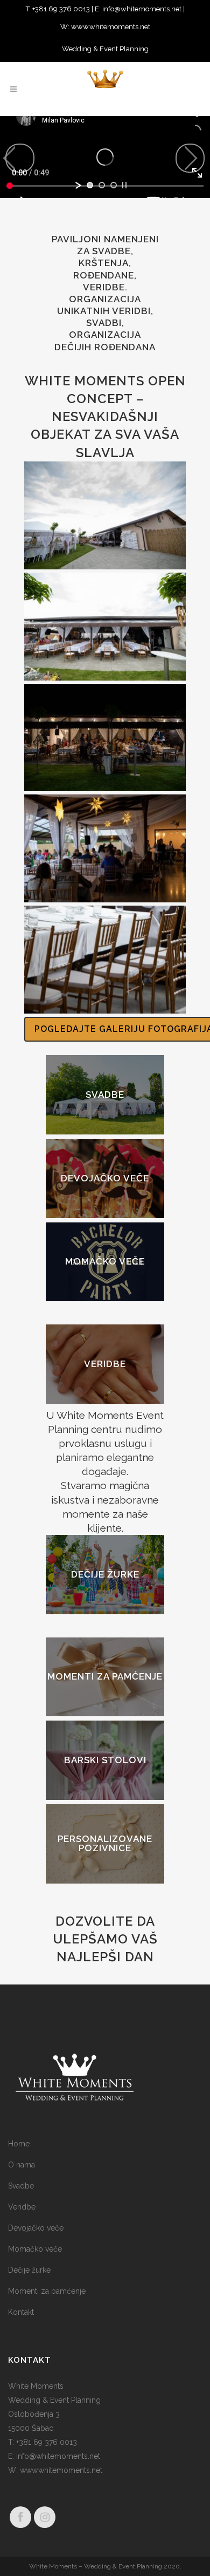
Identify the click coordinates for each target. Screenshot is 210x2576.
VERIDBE (105, 1364)
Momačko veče (35, 2249)
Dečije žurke (29, 2270)
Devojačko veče (36, 2228)
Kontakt (21, 2312)
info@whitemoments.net (142, 9)
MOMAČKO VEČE (105, 1262)
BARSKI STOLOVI (105, 1760)
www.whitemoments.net (110, 27)
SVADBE (105, 1095)
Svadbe (21, 2186)
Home (19, 2144)
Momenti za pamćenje (47, 2291)
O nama (22, 2165)
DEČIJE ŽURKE (105, 1574)
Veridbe (22, 2207)
